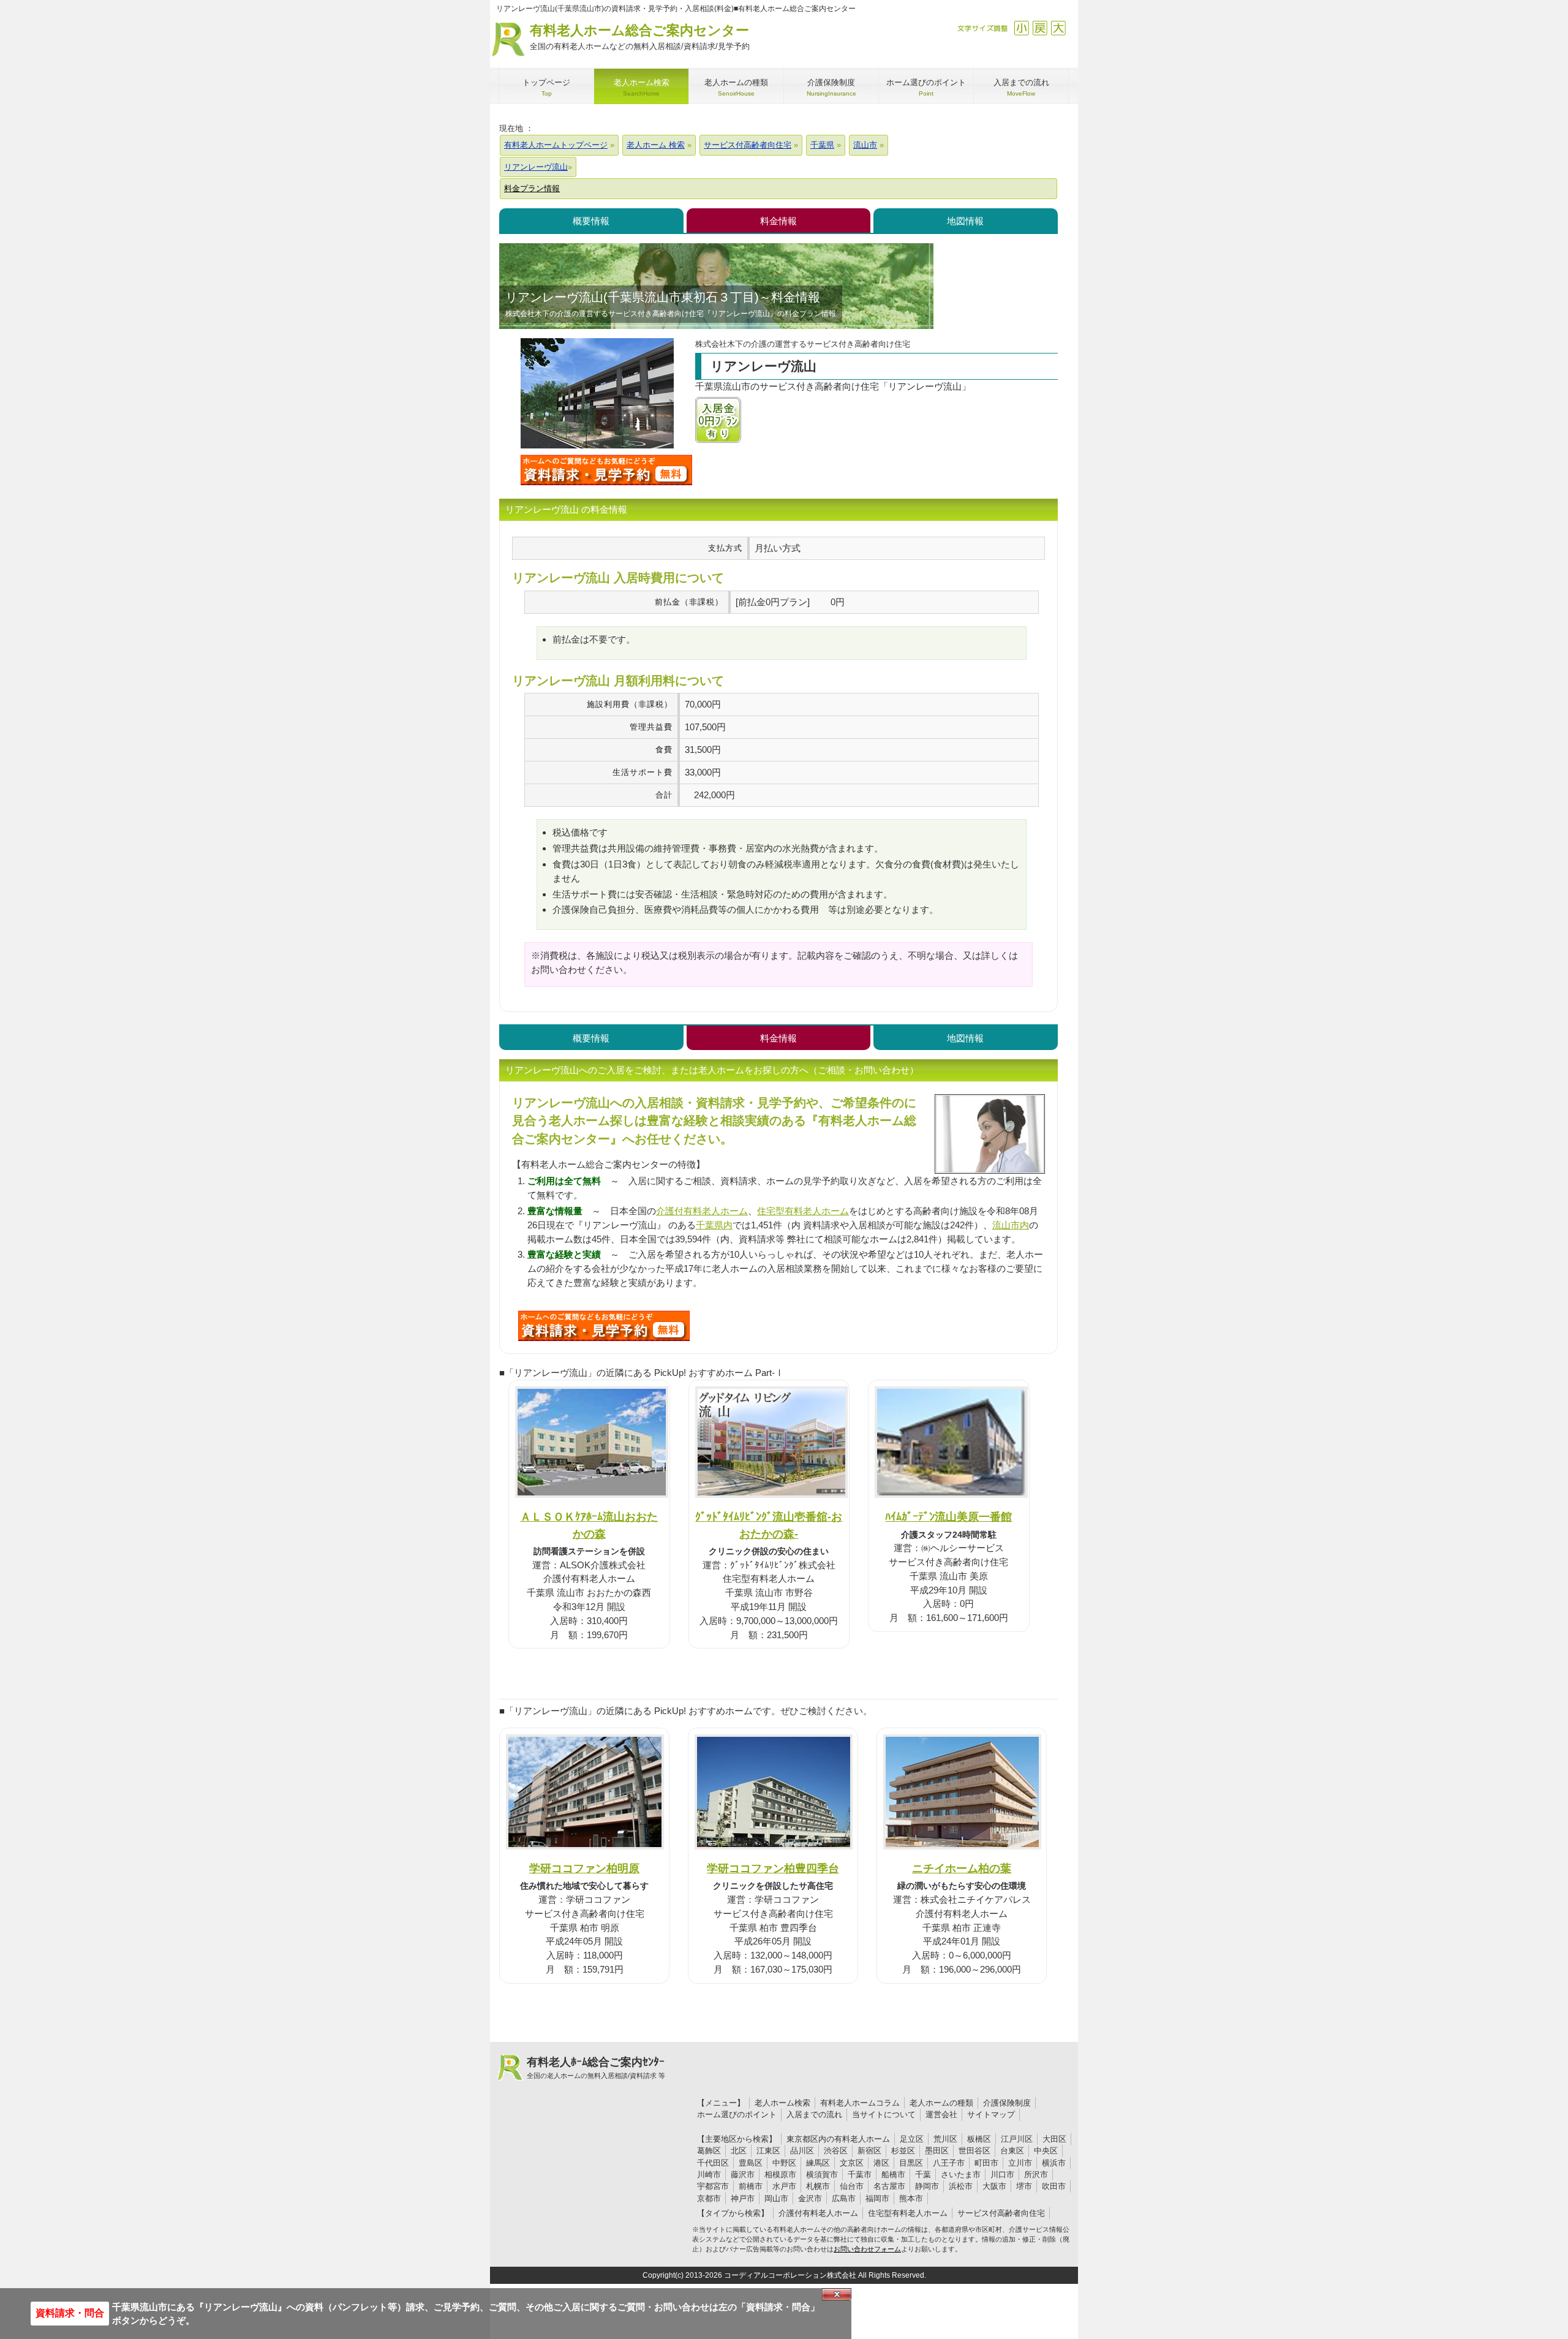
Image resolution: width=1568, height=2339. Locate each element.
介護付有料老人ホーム (702, 1211)
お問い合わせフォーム (867, 2249)
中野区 (784, 2163)
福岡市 (877, 2198)
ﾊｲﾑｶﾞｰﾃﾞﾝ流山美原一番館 (948, 1517)
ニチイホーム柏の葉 (962, 1868)
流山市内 (1011, 1225)
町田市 (986, 2163)
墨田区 (937, 2151)
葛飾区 (709, 2151)
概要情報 (591, 221)
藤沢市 (743, 2175)
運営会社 (941, 2114)
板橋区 (979, 2139)
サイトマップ (991, 2114)
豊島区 (751, 2163)
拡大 (1058, 28)
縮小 (1021, 28)
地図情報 (965, 221)
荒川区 (945, 2139)
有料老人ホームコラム (860, 2103)
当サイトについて (884, 2114)
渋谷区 (836, 2151)
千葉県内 (714, 1225)
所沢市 (1036, 2175)
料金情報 (778, 221)
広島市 (844, 2198)
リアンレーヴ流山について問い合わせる (606, 470)
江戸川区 (1017, 2139)
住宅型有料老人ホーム (803, 1211)
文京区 (852, 2163)
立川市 (1020, 2163)
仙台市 (852, 2186)
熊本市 (911, 2198)
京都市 (709, 2198)
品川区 (802, 2151)
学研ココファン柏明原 (584, 1868)
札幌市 (818, 2186)
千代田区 (713, 2163)
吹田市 (1054, 2186)
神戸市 (743, 2198)
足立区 (912, 2139)
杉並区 (903, 2151)
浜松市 (961, 2186)
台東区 (1012, 2151)
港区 (881, 2163)
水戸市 (784, 2186)
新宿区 (869, 2151)
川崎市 (709, 2175)
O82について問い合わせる (604, 1326)
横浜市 (1054, 2163)
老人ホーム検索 (782, 2103)
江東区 (768, 2151)
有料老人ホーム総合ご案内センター (640, 37)
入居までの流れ (814, 2114)
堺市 (1024, 2186)
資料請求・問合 (70, 2313)
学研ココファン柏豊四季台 (773, 1868)
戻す (1040, 28)
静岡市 (927, 2186)
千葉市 (860, 2175)
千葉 (923, 2175)
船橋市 (893, 2175)
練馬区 (818, 2163)
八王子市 (949, 2163)
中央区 (1046, 2151)
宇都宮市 (713, 2186)
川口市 (1002, 2175)
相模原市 (780, 2175)
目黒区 (911, 2163)
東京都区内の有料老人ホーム (838, 2139)
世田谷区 (974, 2151)
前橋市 (751, 2186)
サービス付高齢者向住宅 (1001, 2213)
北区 (739, 2151)
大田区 (1054, 2139)
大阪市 (994, 2186)
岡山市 (776, 2198)
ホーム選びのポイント (737, 2114)
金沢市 (810, 2198)
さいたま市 (961, 2175)
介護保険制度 (1007, 2103)
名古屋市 (889, 2186)
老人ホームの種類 (941, 2103)
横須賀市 (822, 2175)
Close (837, 2294)
